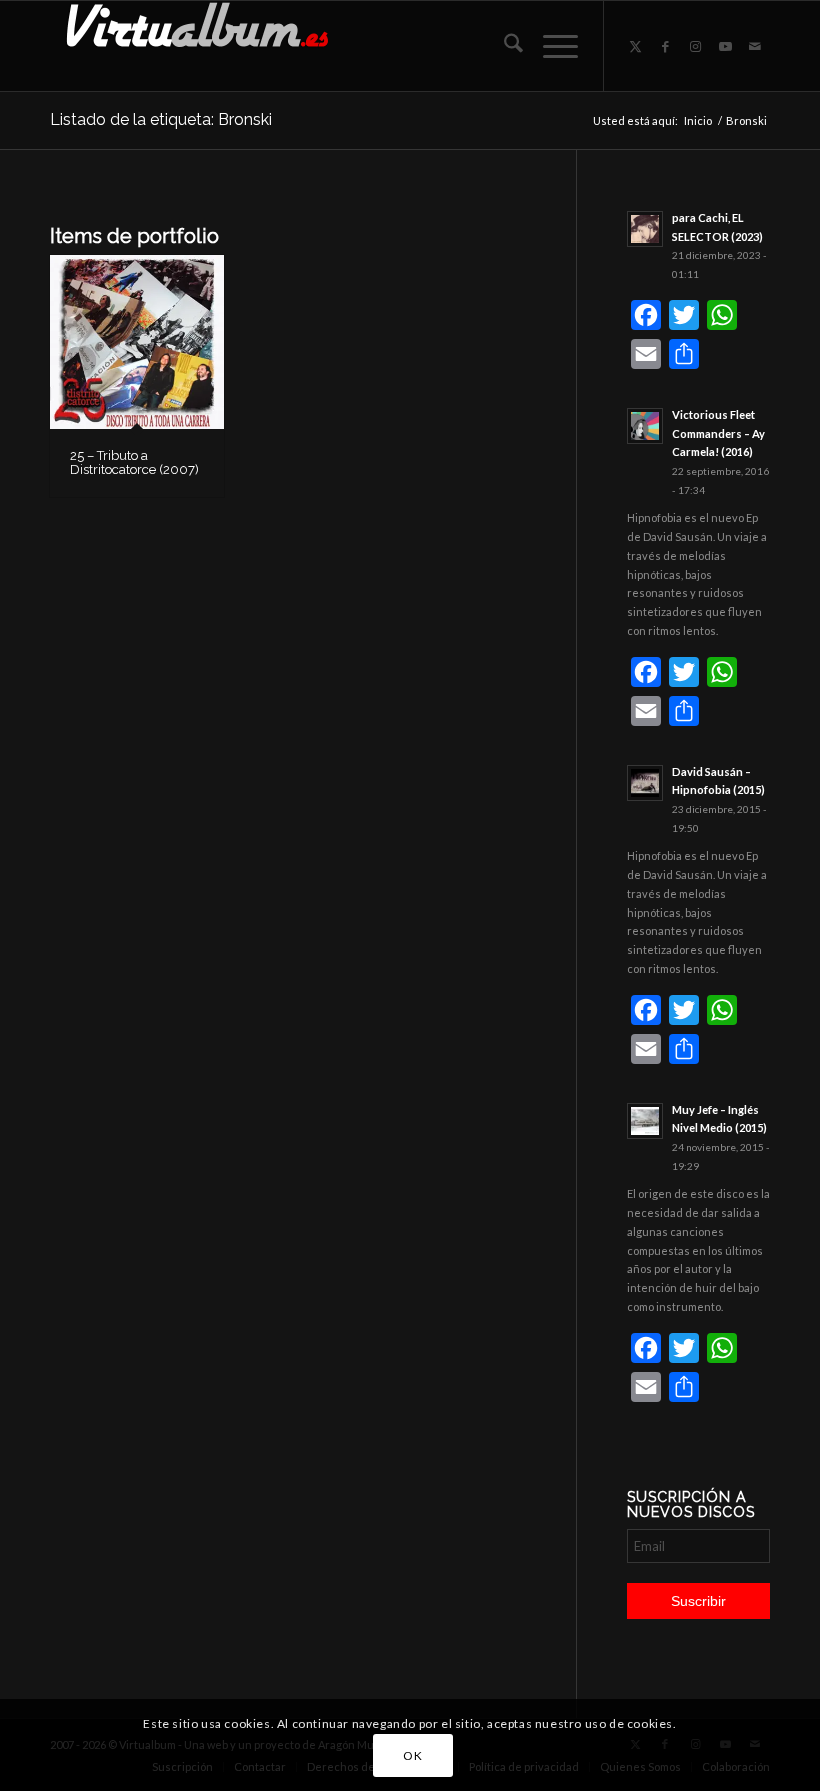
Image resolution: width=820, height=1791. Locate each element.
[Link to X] (635, 46)
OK (412, 1755)
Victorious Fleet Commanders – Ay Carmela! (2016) (718, 433)
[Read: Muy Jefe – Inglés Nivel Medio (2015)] (645, 1121)
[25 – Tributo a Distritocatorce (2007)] (137, 342)
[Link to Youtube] (725, 46)
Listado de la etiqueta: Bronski (161, 119)
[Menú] (550, 46)
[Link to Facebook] (665, 46)
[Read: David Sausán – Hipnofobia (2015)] (645, 783)
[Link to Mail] (755, 46)
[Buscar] (503, 46)
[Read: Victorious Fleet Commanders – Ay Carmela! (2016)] (645, 426)
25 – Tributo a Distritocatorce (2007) (134, 462)
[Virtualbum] (200, 46)
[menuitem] (503, 46)
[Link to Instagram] (695, 46)
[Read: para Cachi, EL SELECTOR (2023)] (645, 229)
